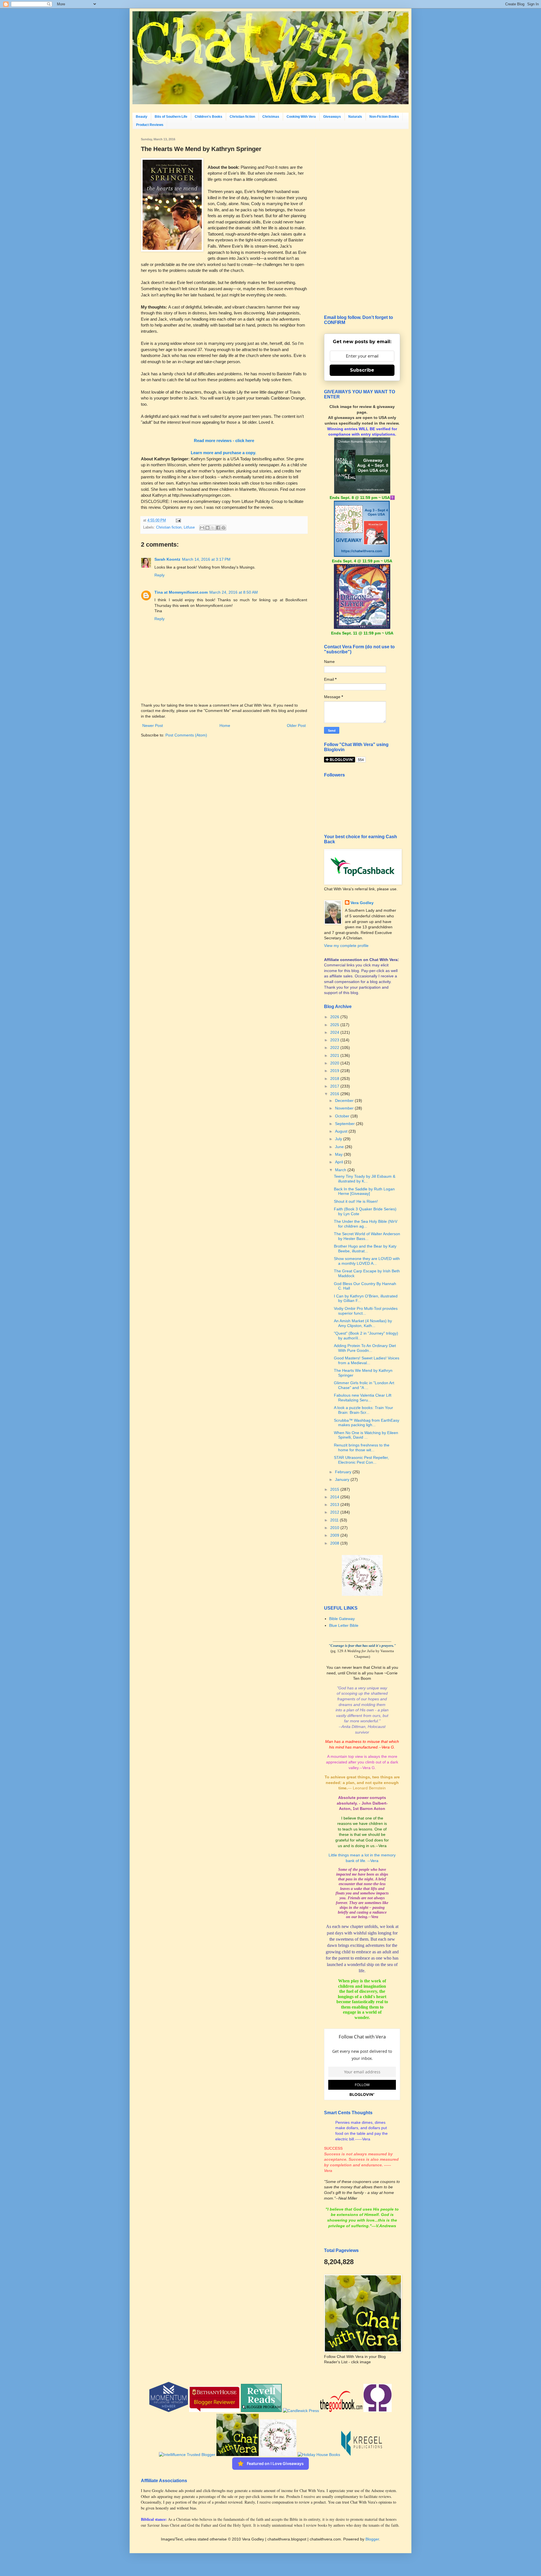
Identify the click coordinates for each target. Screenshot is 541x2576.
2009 (335, 1535)
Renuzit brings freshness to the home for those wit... (362, 1447)
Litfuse (189, 527)
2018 (335, 1079)
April (340, 1162)
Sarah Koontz (167, 559)
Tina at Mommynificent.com (181, 592)
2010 (335, 1528)
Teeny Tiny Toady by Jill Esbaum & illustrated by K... (365, 1179)
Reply (159, 575)
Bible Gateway (342, 1619)
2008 (335, 1543)
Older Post (296, 725)
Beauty (142, 117)
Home (225, 725)
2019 (335, 1071)
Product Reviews (150, 125)
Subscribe (362, 370)
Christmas (271, 117)
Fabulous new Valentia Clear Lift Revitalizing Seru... (363, 1398)
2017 (335, 1086)
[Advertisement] (362, 222)
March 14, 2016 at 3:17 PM (206, 559)
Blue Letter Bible (344, 1625)
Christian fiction (242, 117)
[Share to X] (213, 528)
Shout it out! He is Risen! (356, 1201)
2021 (335, 1055)
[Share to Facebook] (218, 528)
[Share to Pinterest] (223, 528)
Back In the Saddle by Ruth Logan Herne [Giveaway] (364, 1191)
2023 (335, 1040)
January (343, 1479)
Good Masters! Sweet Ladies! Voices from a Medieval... (367, 1360)
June (340, 1147)
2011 (335, 1520)
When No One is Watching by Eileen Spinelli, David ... (366, 1435)
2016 (335, 1094)
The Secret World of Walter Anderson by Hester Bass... (367, 1236)
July (339, 1139)
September (345, 1124)
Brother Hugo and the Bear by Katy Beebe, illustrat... (365, 1249)
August (342, 1131)
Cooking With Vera (301, 117)
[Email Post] (178, 520)
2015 (335, 1489)
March (341, 1170)
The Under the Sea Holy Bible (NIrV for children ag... (366, 1224)
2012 (335, 1512)
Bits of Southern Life (171, 117)
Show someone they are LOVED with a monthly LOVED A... (367, 1261)
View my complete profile (346, 946)
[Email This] (202, 528)
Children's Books (209, 117)
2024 (335, 1032)
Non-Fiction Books (384, 117)
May (339, 1154)
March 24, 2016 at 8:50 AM (234, 592)
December (345, 1100)
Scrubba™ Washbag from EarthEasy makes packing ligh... (367, 1423)
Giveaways (332, 117)
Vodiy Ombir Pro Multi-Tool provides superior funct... (366, 1311)
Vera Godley (362, 903)
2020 (335, 1063)
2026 (335, 1017)
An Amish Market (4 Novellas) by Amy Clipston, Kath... (363, 1323)
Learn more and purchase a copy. (223, 453)
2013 (335, 1505)
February (344, 1472)
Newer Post (153, 725)
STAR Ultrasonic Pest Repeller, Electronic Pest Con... (361, 1460)
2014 (335, 1497)
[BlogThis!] (207, 528)
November (345, 1108)
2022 (335, 1048)
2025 (335, 1025)
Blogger (372, 2539)
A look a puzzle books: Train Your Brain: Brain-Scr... (363, 1410)
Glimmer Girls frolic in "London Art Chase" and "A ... (364, 1385)
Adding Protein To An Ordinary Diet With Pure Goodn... (365, 1348)
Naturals (355, 117)
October (343, 1116)
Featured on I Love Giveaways (275, 2463)
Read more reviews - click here (224, 441)
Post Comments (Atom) (186, 735)
